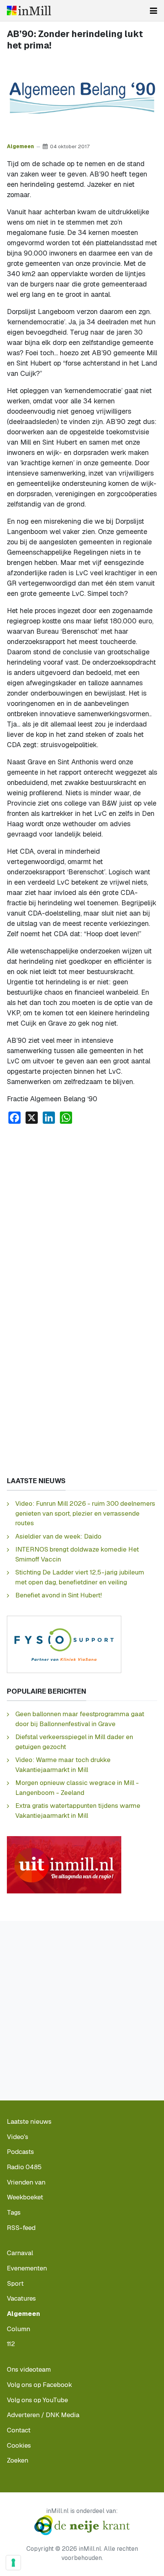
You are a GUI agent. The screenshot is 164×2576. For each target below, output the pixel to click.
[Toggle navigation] (154, 11)
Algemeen (20, 146)
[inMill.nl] (29, 11)
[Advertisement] (82, 1216)
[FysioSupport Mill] (64, 1644)
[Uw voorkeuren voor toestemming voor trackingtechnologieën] (13, 2563)
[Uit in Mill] (64, 1864)
